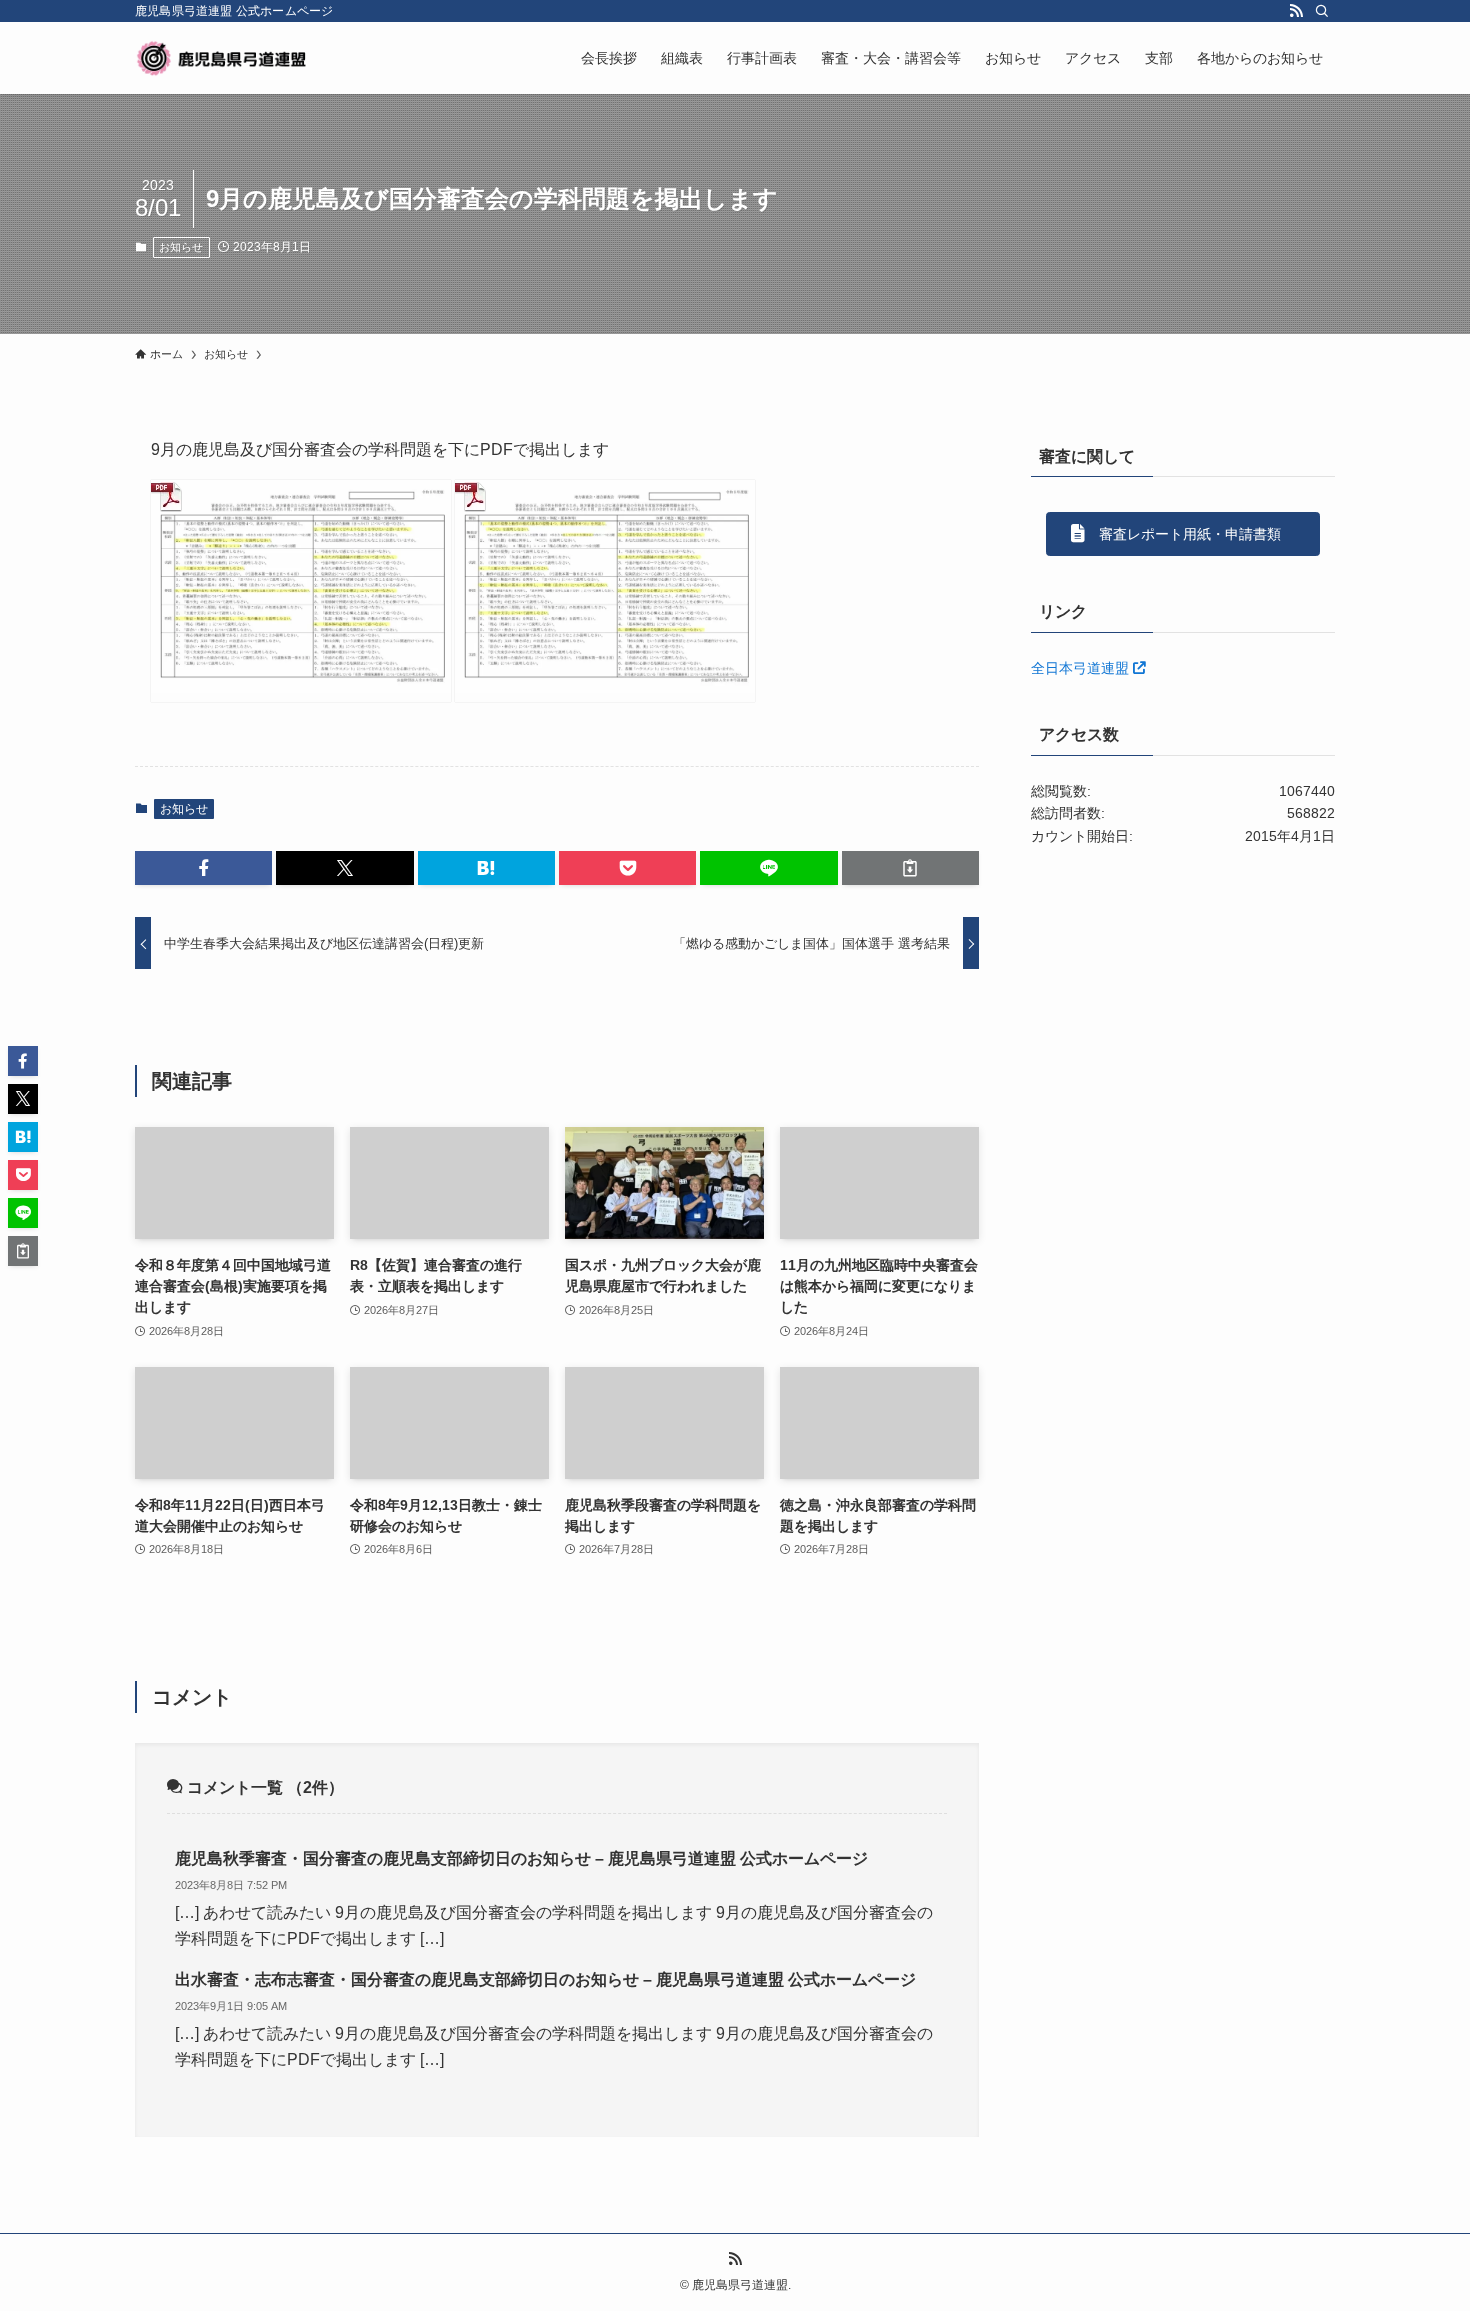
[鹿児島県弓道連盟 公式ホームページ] (224, 58)
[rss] (1296, 11)
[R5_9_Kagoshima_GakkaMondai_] (605, 591)
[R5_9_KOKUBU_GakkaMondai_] (301, 591)
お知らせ (181, 247)
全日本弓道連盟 (1082, 668)
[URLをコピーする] (910, 868)
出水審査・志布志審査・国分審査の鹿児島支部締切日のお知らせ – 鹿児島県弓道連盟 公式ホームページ (545, 1979)
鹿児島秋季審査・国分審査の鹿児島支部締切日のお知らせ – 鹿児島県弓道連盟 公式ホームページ (521, 1858)
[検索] (1322, 11)
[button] (203, 868)
